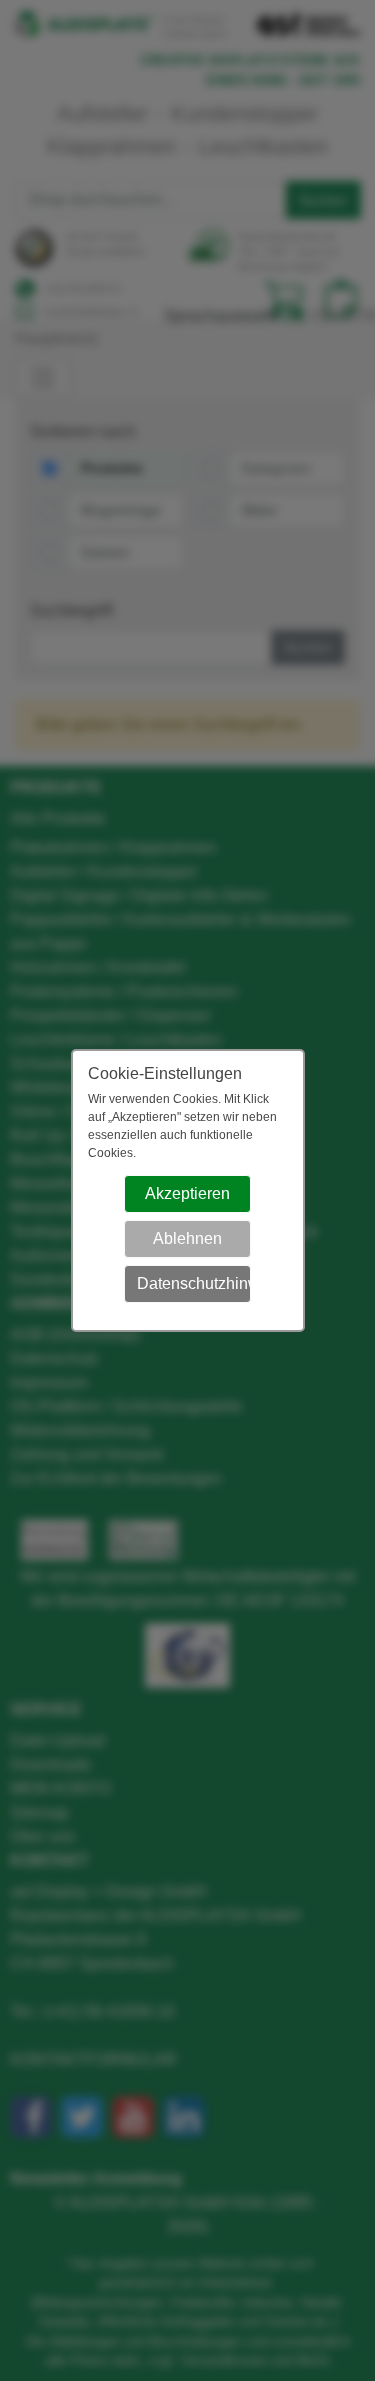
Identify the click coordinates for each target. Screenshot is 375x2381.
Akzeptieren (187, 1193)
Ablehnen (187, 1238)
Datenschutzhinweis (194, 1283)
